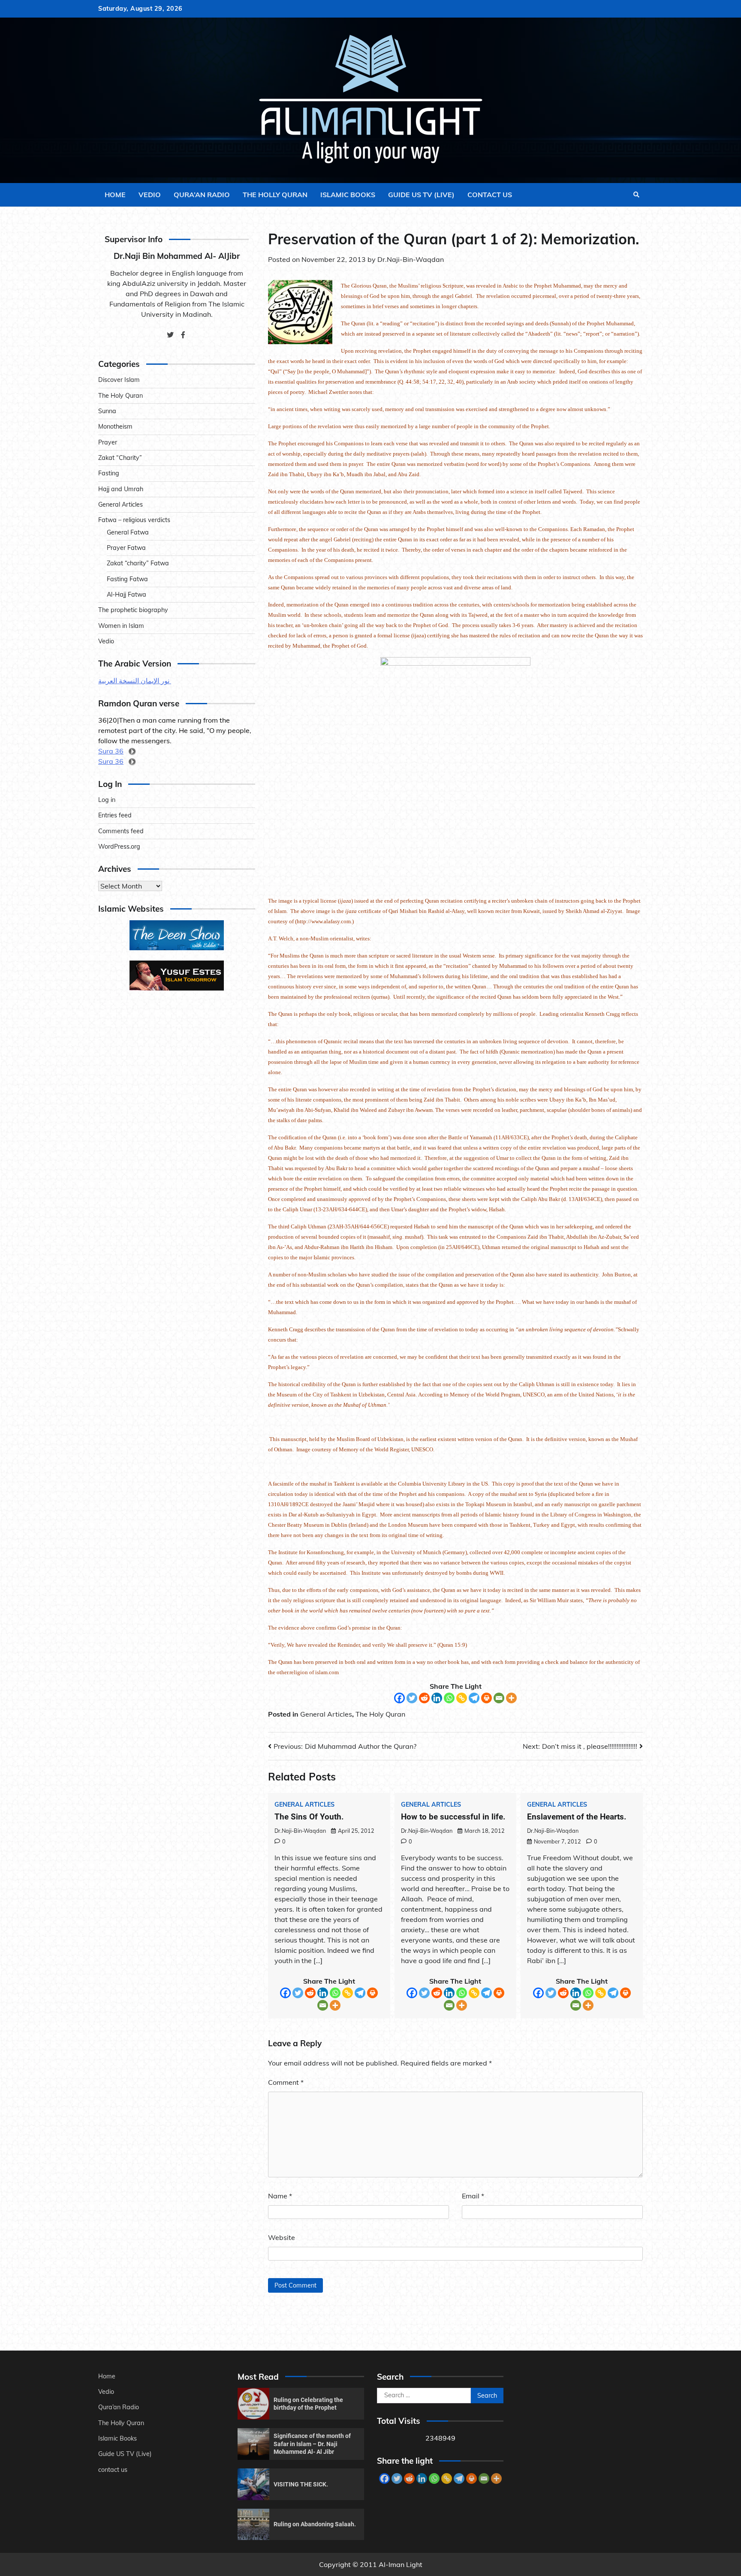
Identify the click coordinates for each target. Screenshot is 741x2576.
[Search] (636, 195)
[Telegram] (474, 1698)
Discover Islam (119, 380)
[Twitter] (412, 1698)
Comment (286, 2082)
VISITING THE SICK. (301, 2484)
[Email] (499, 1698)
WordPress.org (119, 847)
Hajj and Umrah (121, 489)
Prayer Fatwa (126, 548)
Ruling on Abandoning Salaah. (315, 2524)
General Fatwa (128, 532)
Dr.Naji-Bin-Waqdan (411, 259)
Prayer (108, 442)
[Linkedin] (437, 1698)
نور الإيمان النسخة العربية (135, 681)
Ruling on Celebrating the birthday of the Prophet (308, 2404)
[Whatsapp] (449, 1698)
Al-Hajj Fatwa (127, 595)
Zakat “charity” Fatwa (138, 564)
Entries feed (115, 816)
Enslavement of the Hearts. (577, 1817)
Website (282, 2237)
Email (473, 2196)
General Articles (326, 1714)
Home (115, 195)
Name (280, 2196)
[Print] (486, 1698)
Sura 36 (111, 751)
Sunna (107, 411)
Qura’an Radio (202, 195)
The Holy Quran (380, 1714)
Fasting (109, 474)
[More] (511, 1698)
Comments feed (121, 831)
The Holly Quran (275, 195)
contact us (490, 195)
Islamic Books (348, 195)
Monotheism (115, 427)
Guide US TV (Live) (421, 195)
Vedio (150, 195)
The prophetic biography (133, 610)
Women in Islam (121, 626)
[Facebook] (399, 1698)
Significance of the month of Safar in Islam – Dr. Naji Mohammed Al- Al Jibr (312, 2444)
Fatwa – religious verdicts (134, 520)
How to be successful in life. (453, 1817)
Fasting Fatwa (127, 579)
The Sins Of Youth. (309, 1817)
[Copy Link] (462, 1698)
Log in (107, 800)
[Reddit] (424, 1698)
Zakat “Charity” (120, 458)
